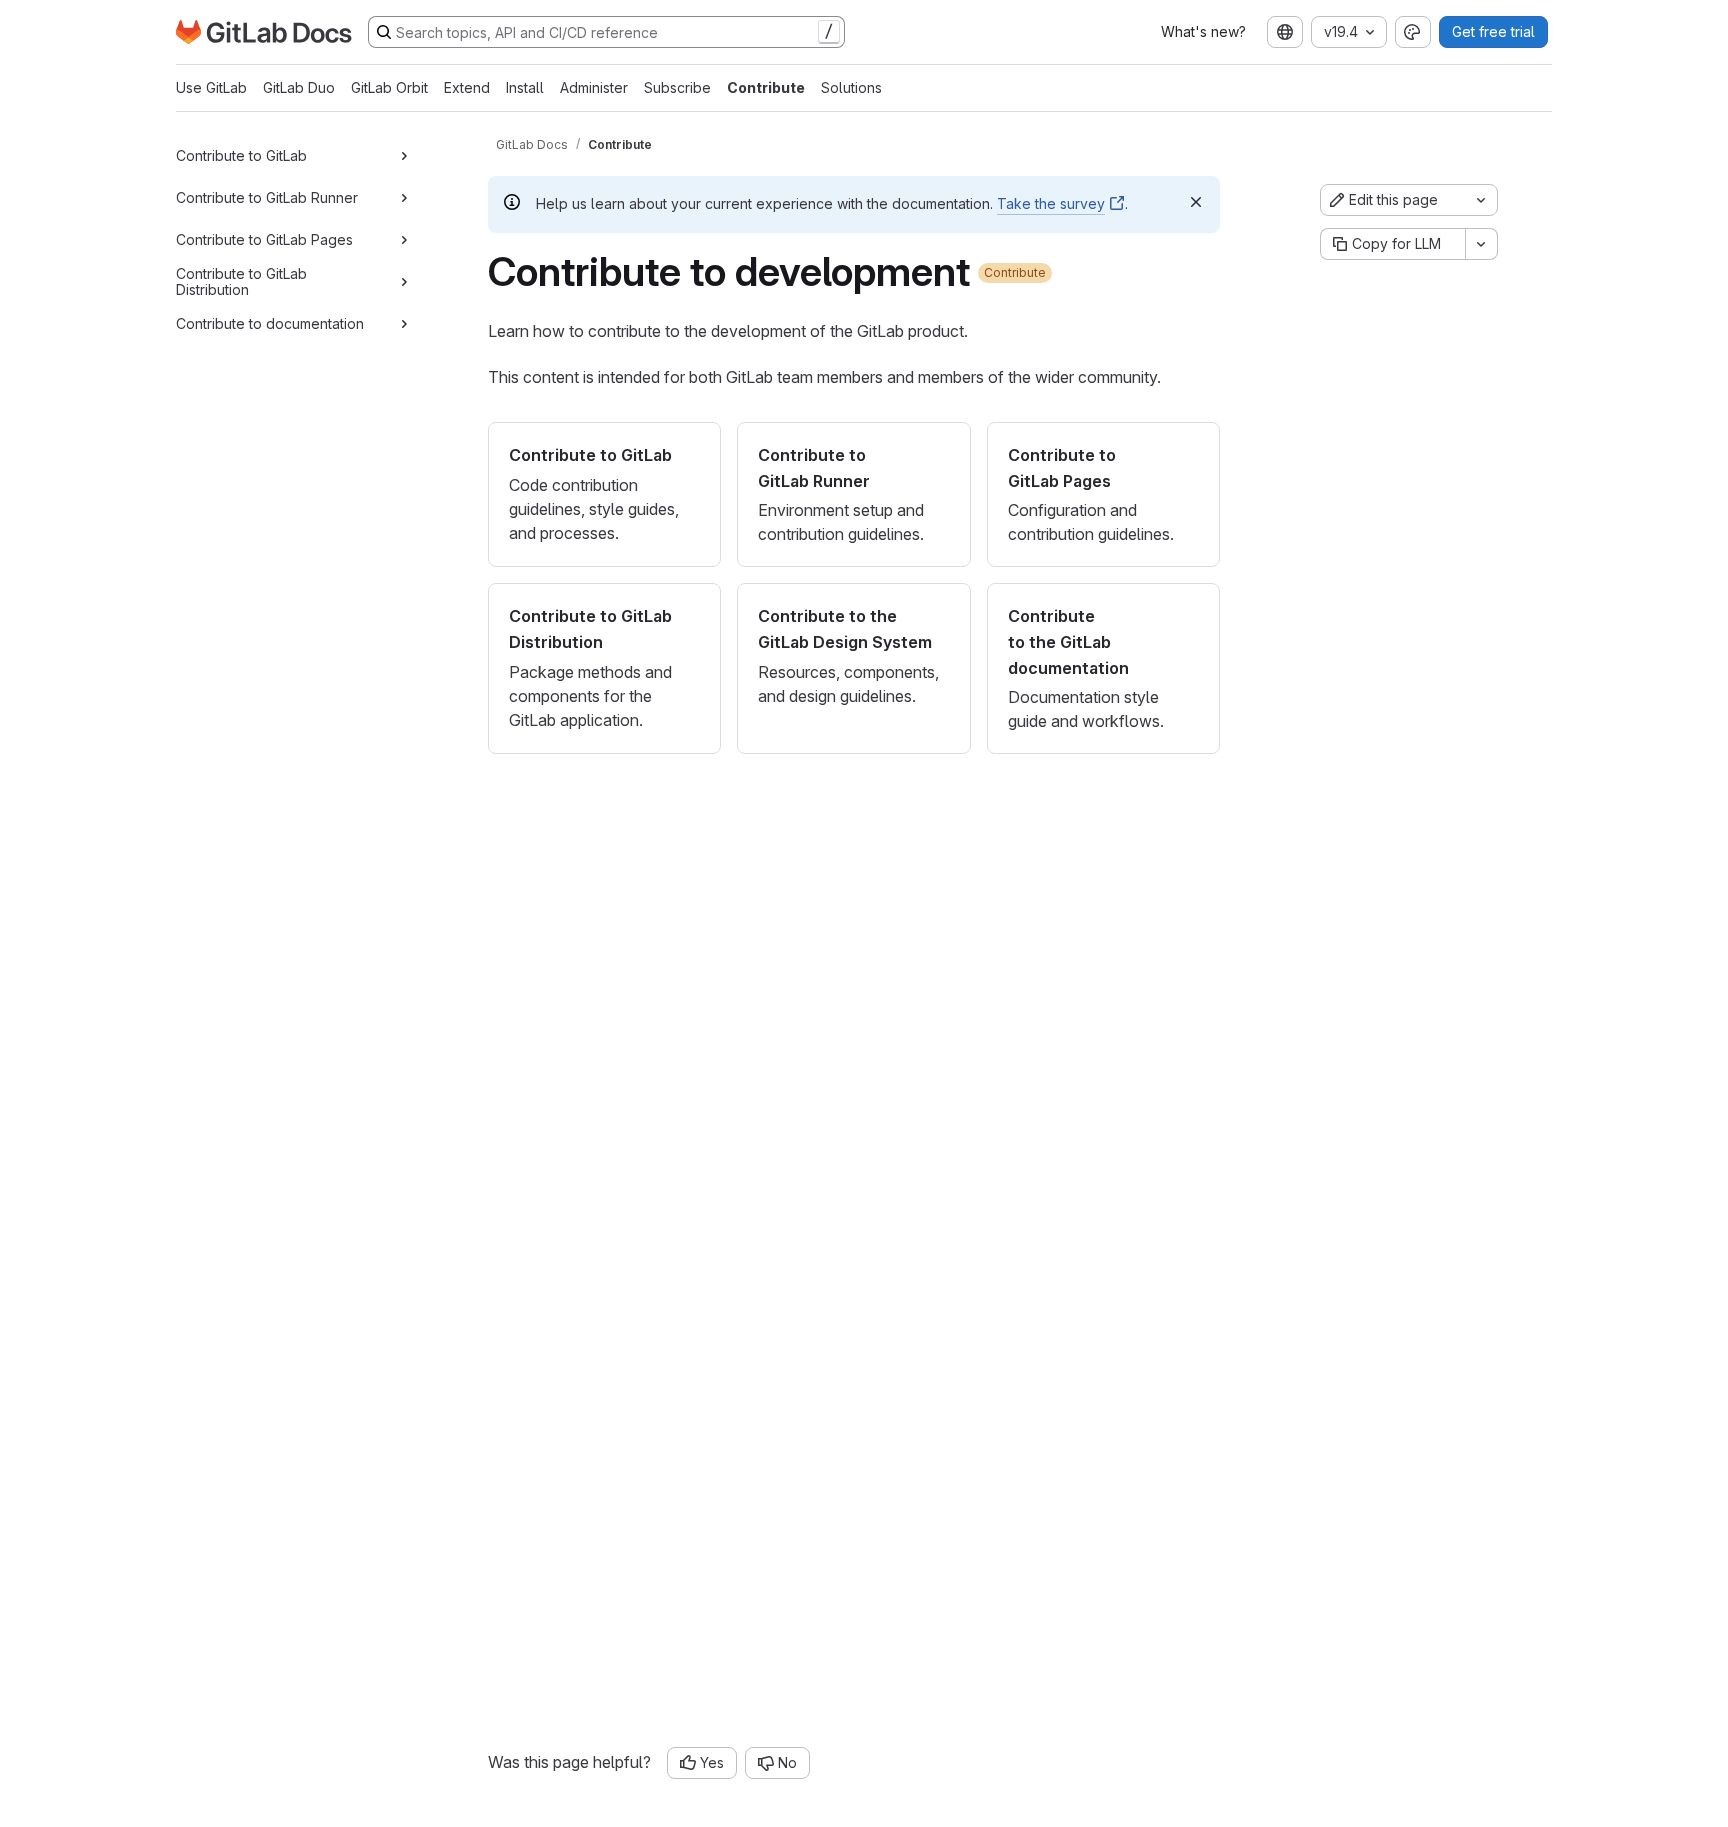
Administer (594, 87)
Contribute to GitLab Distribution (241, 281)
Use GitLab (211, 87)
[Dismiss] (1196, 202)
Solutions (851, 87)
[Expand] (404, 156)
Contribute (766, 87)
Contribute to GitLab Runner (267, 197)
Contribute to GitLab (241, 155)
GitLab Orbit (389, 87)
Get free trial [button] (1493, 31)
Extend (467, 87)
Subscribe (677, 87)
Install (525, 87)
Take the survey (1051, 203)
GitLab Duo (299, 87)
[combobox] (1285, 32)
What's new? (1203, 31)
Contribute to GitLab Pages (264, 239)
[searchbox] (606, 32)
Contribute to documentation (270, 323)
